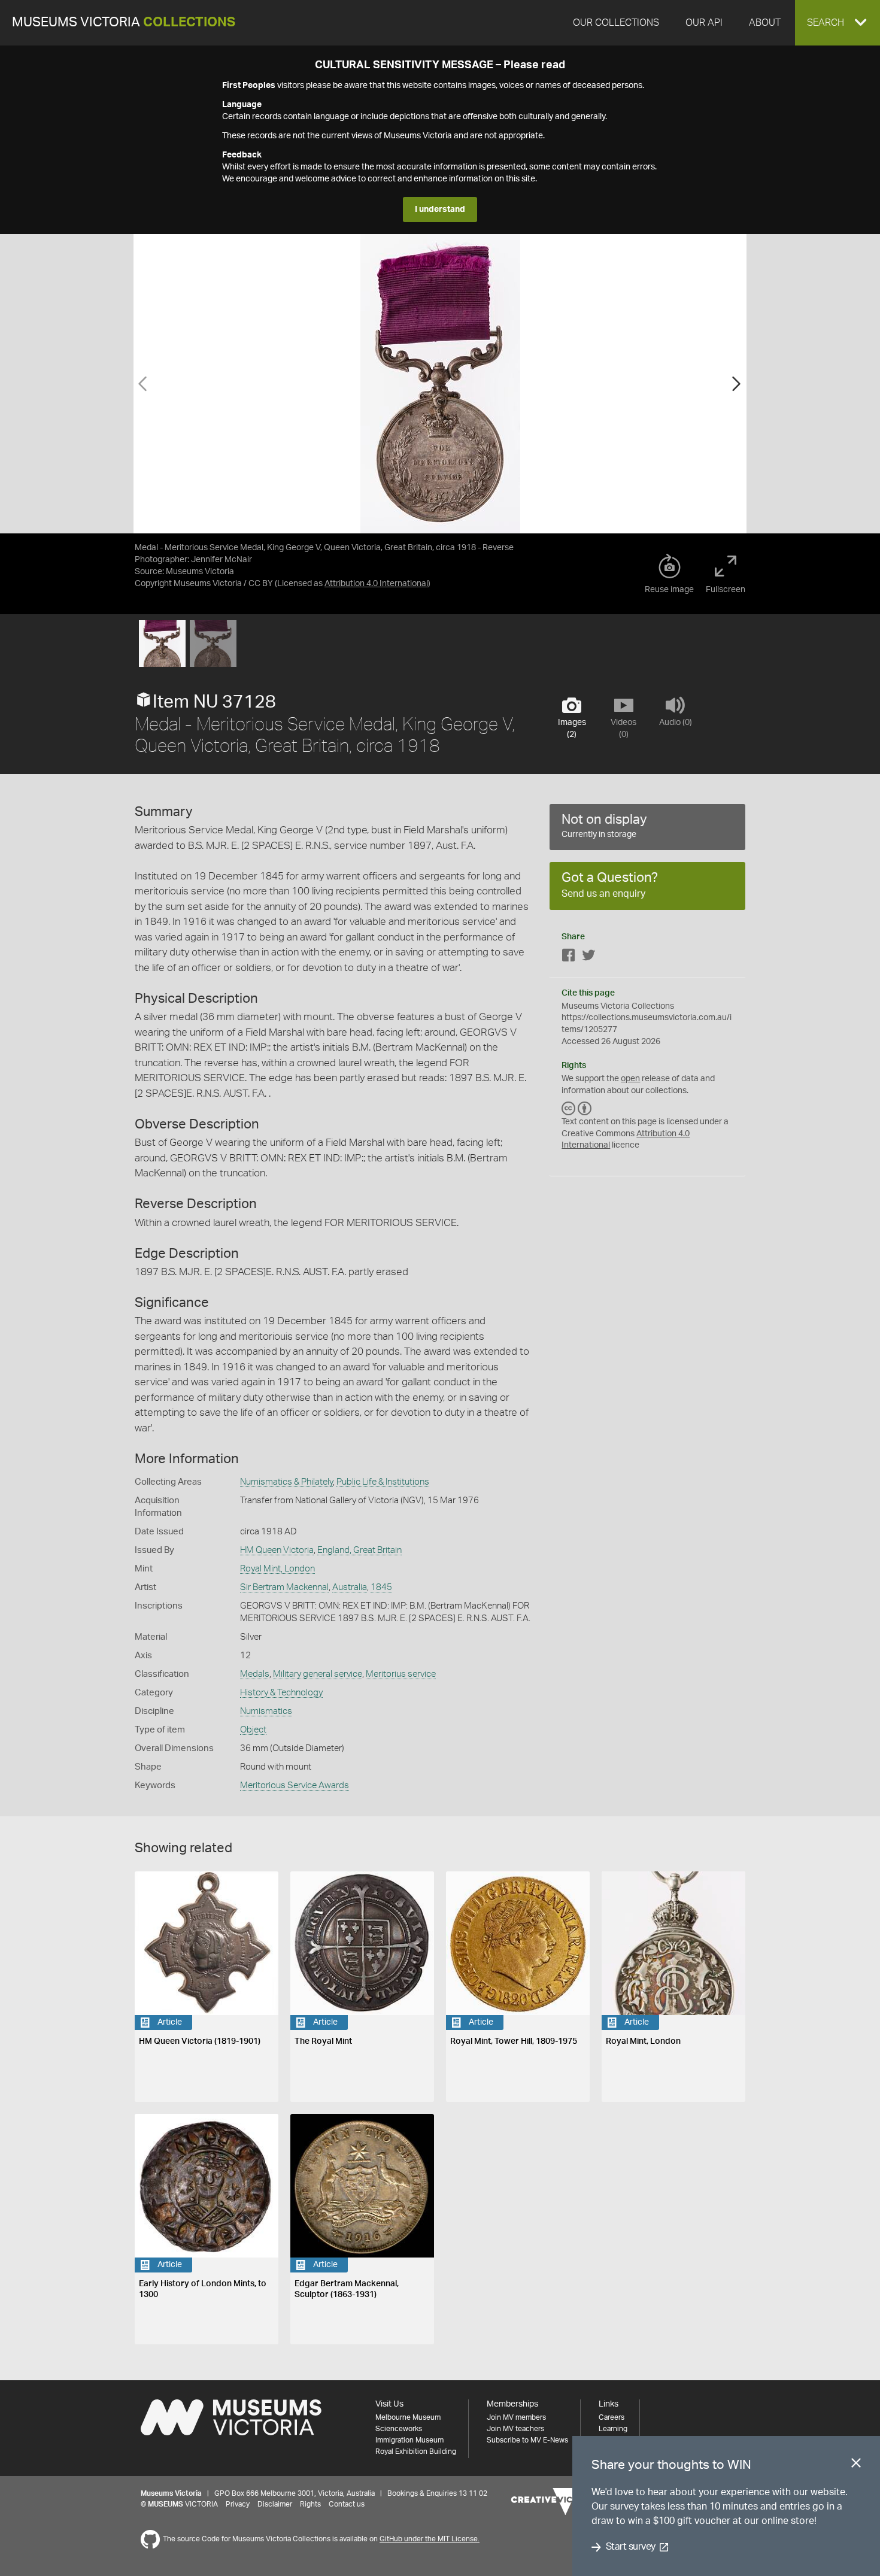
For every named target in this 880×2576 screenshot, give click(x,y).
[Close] (856, 2465)
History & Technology (281, 1693)
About (765, 23)
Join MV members (516, 2417)
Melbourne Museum (408, 2417)
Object (253, 1730)
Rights (310, 2504)
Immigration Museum (409, 2440)
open (630, 1079)
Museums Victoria (124, 22)
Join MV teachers (515, 2429)
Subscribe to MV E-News (527, 2440)
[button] (837, 23)
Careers (612, 2417)
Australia (350, 1587)
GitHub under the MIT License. (430, 2539)
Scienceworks (399, 2429)
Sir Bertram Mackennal (284, 1587)
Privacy (238, 2504)
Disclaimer (275, 2504)
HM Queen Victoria (277, 1550)
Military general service (318, 1674)
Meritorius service (401, 1674)
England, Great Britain (359, 1550)
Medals (255, 1674)
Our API (704, 23)
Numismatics (266, 1711)
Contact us (347, 2504)
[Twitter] (588, 958)
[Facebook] (569, 958)
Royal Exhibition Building (416, 2451)
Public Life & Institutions (383, 1482)
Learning (613, 2429)
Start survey (631, 2547)
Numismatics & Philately (286, 1482)
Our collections (616, 23)
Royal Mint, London (277, 1569)
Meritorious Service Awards (295, 1785)
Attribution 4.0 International (376, 584)
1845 (381, 1587)
